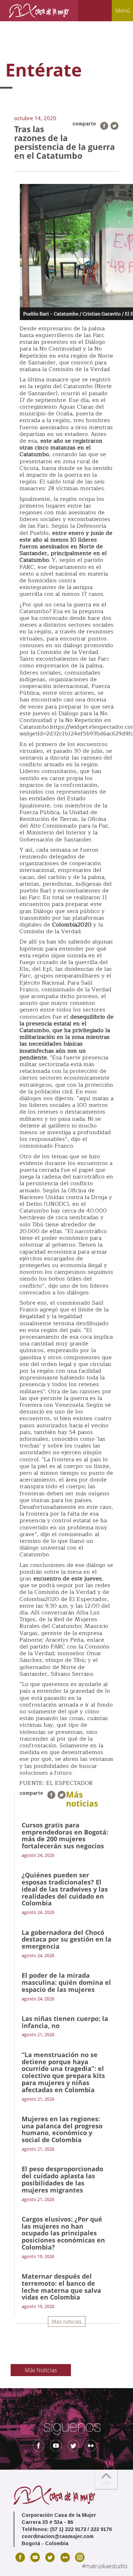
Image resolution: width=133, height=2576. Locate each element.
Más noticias (67, 2321)
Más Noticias (41, 2370)
